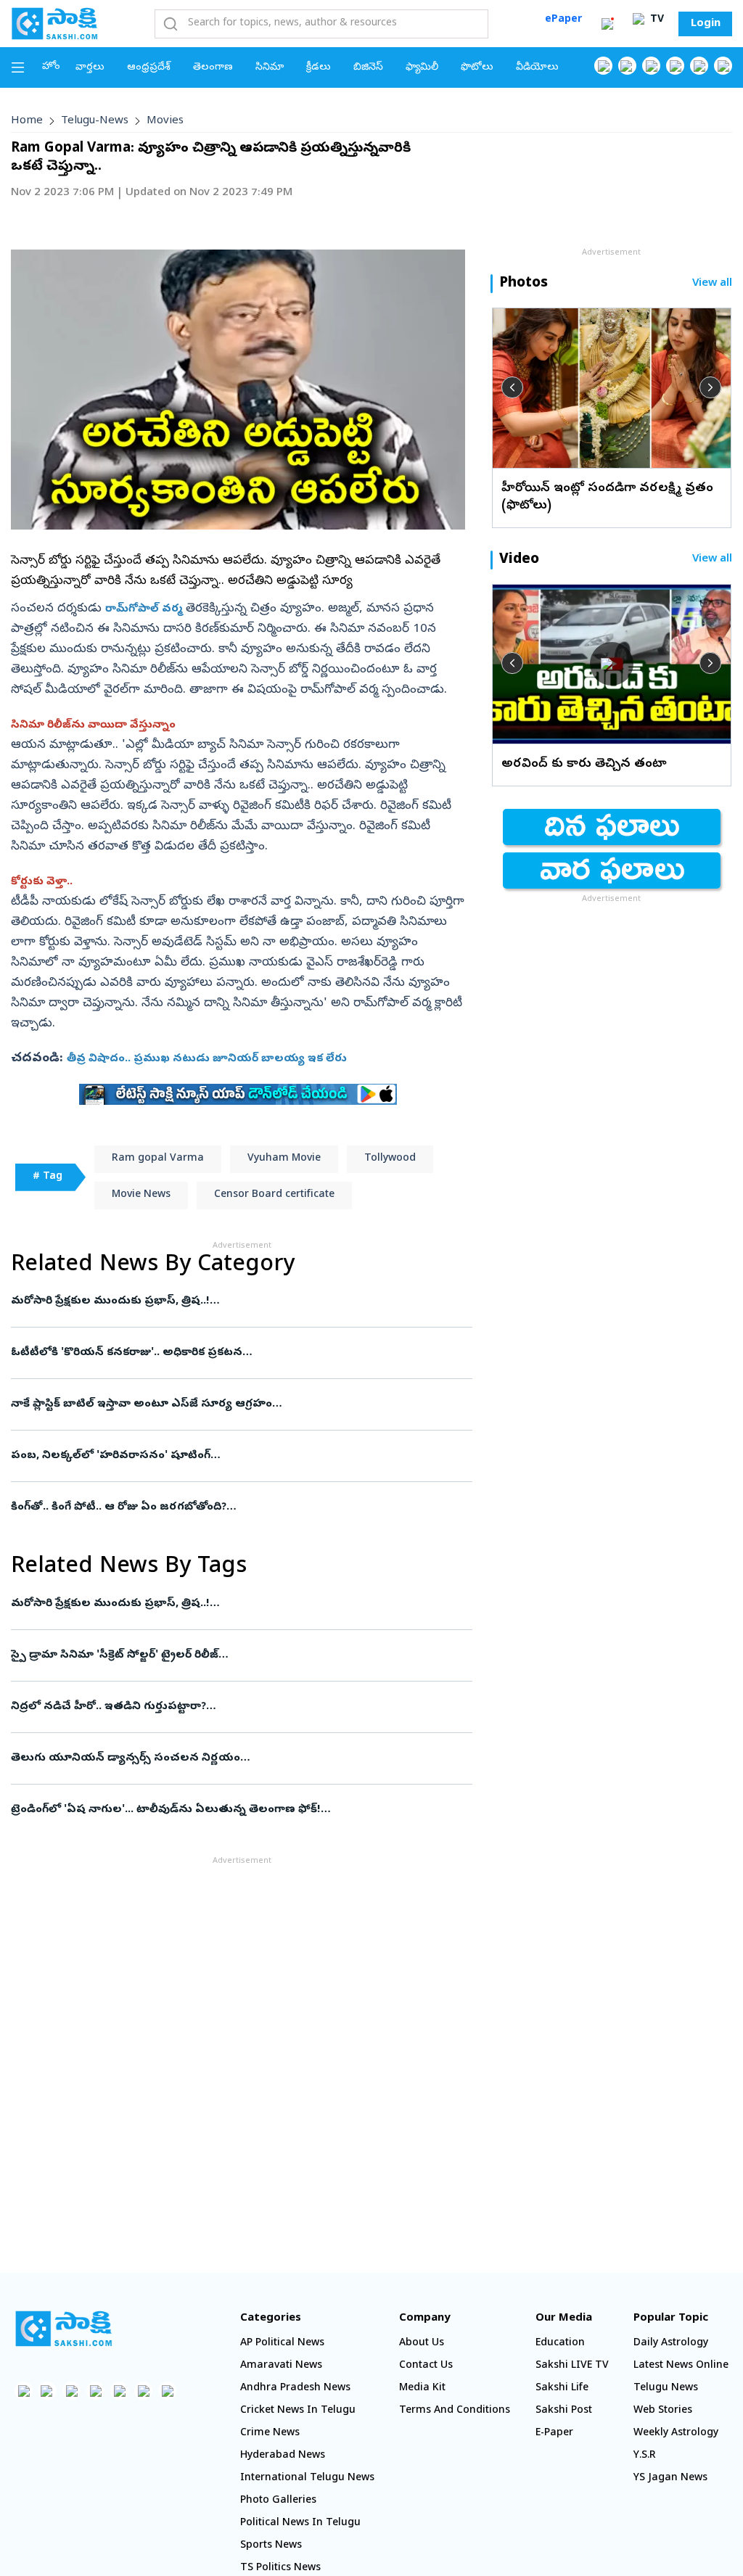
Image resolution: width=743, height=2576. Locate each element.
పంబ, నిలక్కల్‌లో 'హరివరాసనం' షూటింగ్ (234, 1456)
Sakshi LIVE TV (572, 2366)
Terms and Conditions (455, 2411)
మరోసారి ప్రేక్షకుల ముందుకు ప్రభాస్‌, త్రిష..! (238, 1301)
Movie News (141, 1195)
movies (165, 121)
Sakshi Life (562, 2388)
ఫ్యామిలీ (422, 68)
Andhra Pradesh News (295, 2388)
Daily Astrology (671, 2343)
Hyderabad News (283, 2456)
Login (706, 24)
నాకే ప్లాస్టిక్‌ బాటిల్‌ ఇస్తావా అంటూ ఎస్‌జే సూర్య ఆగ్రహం (234, 1404)
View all (712, 284)
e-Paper (554, 2433)
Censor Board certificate (274, 1195)
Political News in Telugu (300, 2523)
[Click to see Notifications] (607, 24)
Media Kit (422, 2388)
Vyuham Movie (284, 1159)
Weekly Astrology (676, 2433)
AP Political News (282, 2343)
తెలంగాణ (213, 68)
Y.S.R (645, 2456)
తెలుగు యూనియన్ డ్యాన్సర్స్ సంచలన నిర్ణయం (233, 1758)
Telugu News (666, 2388)
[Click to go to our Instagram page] (675, 66)
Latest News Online (681, 2366)
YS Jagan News (670, 2478)
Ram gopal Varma (158, 1159)
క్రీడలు (319, 68)
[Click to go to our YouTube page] (699, 66)
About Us (422, 2343)
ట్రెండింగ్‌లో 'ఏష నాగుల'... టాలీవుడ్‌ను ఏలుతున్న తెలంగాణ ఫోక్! (234, 1810)
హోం (51, 67)
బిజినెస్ (368, 68)
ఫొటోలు (477, 68)
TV (656, 20)
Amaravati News (281, 2366)
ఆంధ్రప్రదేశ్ (149, 68)
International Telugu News (307, 2478)
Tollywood (390, 1159)
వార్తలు (90, 68)
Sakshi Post (564, 2411)
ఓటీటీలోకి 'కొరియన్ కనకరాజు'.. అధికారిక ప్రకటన (239, 1353)
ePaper (563, 20)
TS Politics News (280, 2568)
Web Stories (663, 2411)
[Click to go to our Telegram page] (143, 2391)
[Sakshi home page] (63, 2329)
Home (27, 121)
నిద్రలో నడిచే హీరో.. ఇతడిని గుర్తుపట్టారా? (228, 1707)
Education (560, 2343)
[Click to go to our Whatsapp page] (627, 66)
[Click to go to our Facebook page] (603, 66)
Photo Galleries (278, 2501)
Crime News (270, 2433)
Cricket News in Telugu (298, 2411)
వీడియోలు (537, 68)
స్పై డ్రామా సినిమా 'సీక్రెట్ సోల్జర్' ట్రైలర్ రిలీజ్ (231, 1655)
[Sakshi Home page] (54, 23)
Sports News (271, 2546)
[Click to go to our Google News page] (723, 66)
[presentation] (512, 387)
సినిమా (270, 68)
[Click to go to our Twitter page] (651, 66)
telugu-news (95, 121)
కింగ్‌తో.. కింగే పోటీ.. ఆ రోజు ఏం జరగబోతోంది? (234, 1507)
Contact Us (426, 2366)
